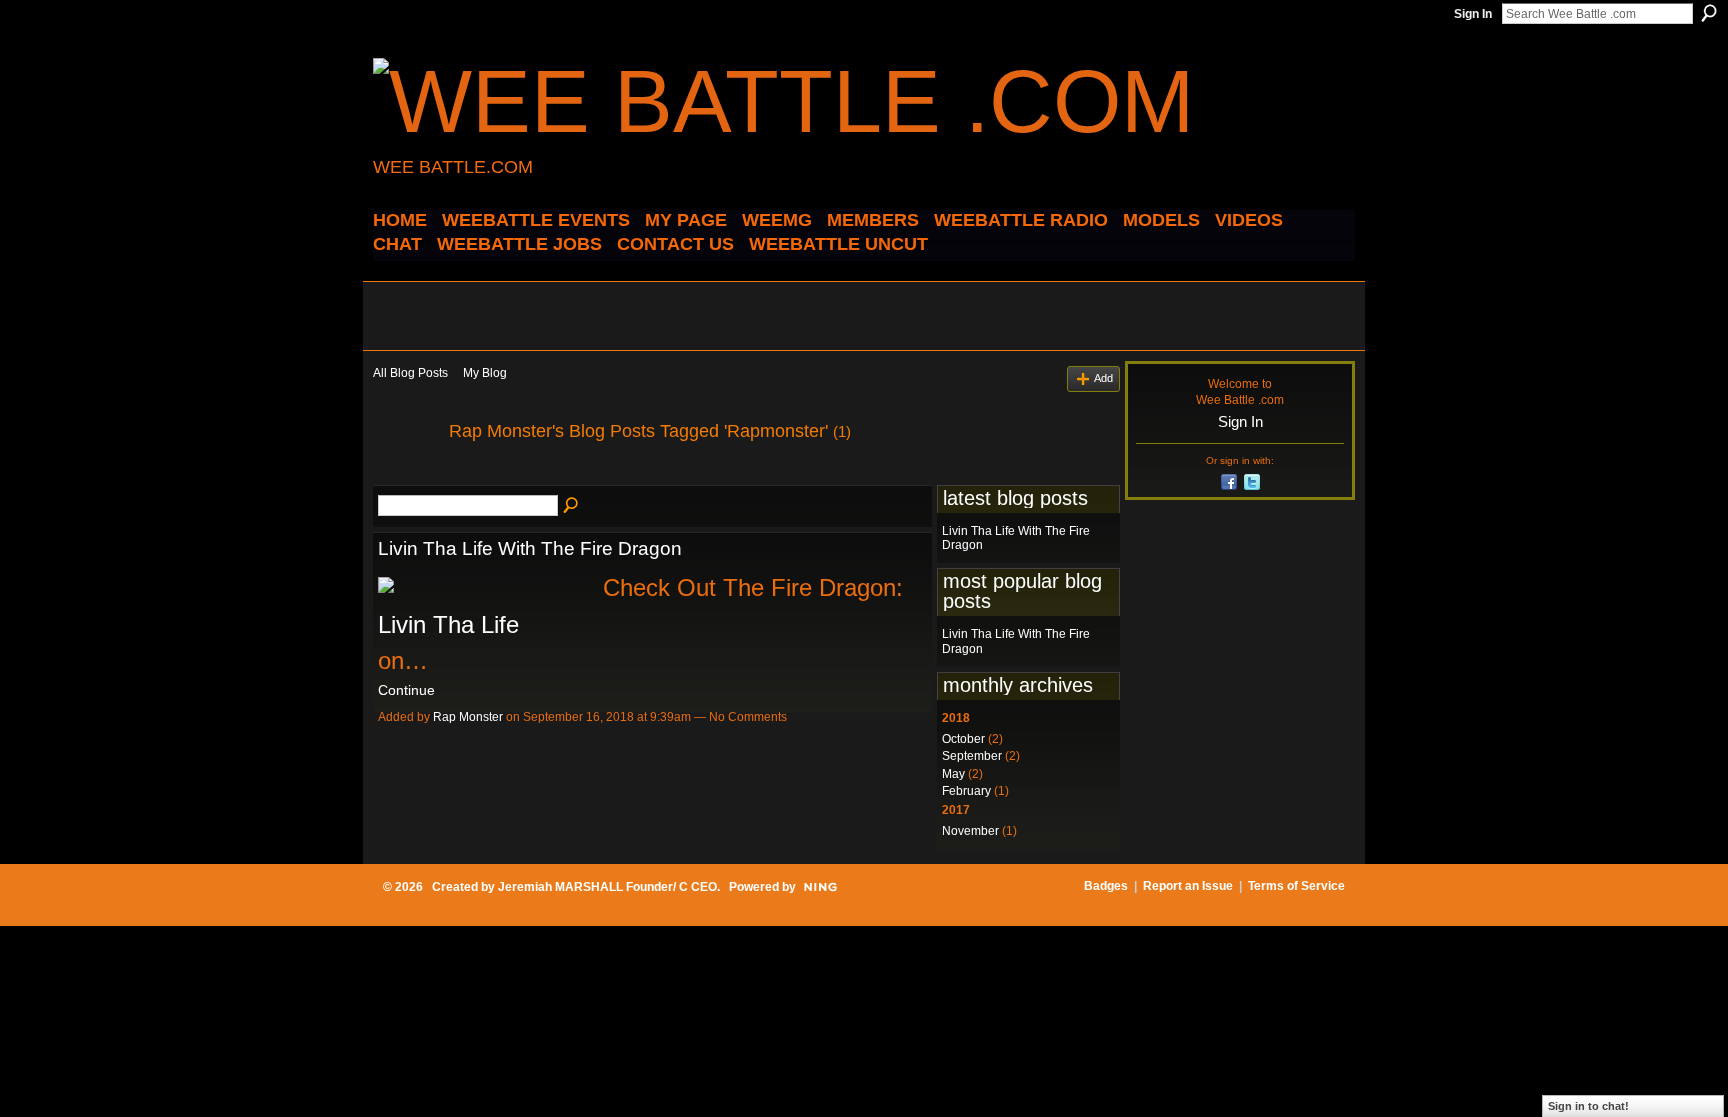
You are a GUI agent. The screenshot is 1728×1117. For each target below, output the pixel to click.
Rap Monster (468, 717)
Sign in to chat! (1588, 1106)
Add (1103, 378)
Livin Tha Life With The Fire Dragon (530, 548)
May (953, 774)
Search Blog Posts (572, 506)
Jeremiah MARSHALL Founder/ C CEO (607, 887)
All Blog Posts (410, 373)
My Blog (485, 373)
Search (1709, 13)
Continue (406, 690)
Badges (1106, 886)
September (972, 756)
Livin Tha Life (448, 624)
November (970, 831)
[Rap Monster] (405, 476)
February (966, 791)
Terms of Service (1296, 886)
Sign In (1473, 14)
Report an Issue (1188, 886)
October (963, 739)
